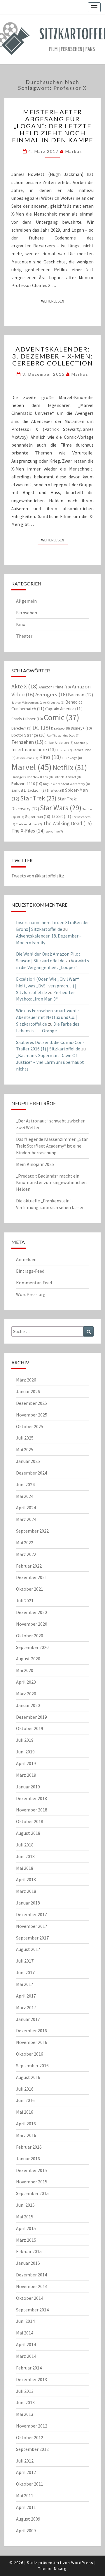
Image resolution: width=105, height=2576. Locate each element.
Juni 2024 (25, 1484)
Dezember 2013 (32, 2379)
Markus (74, 151)
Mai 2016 (25, 2112)
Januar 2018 (28, 1903)
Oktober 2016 (30, 2054)
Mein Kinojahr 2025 (35, 1164)
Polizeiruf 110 (27, 784)
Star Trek (38, 798)
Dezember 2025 (32, 1403)
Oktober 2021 (30, 1589)
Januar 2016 (28, 2159)
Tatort (61, 816)
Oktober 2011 (30, 2484)
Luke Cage (72, 758)
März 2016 (26, 2135)
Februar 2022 (29, 1566)
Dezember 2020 (32, 1612)
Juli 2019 (25, 1740)
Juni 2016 (25, 2100)
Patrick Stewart (67, 777)
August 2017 (28, 1949)
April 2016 (26, 2124)
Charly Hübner (27, 719)
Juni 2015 (25, 2205)
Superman (38, 816)
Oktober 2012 (30, 2437)
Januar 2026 (28, 1391)
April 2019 (26, 1763)
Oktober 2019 (30, 1728)
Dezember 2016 (32, 2031)
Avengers (51, 694)
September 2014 (32, 2310)
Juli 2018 (25, 1845)
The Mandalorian (29, 824)
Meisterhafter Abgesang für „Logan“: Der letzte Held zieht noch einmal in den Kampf (52, 126)
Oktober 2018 (30, 1821)
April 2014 (26, 2344)
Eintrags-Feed (30, 1271)
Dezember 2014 (32, 2275)
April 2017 (26, 1996)
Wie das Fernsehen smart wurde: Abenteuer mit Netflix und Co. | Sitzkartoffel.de (48, 1017)
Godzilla (82, 743)
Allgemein (26, 601)
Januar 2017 (28, 2019)
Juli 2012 (25, 2461)
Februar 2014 (29, 2368)
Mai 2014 (25, 2333)
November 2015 (32, 2182)
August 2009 (28, 2519)
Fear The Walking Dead (63, 736)
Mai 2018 (25, 1868)
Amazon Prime (55, 687)
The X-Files (28, 831)
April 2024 (26, 1508)
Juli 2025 (25, 1438)
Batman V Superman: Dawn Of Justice (38, 703)
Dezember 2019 (32, 1717)
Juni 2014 (25, 2321)
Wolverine (54, 831)
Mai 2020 (25, 1670)
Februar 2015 (29, 2251)
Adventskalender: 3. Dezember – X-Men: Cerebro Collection (53, 356)
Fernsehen (27, 613)
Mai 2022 (25, 1543)
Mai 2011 (25, 2495)
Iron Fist (64, 750)
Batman (80, 695)
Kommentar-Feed (34, 1283)
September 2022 (32, 1531)
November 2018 (32, 1810)
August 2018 (28, 1833)
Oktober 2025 (30, 1426)
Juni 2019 (25, 1752)
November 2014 (32, 2286)
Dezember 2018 (32, 1798)
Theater (24, 636)
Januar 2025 (28, 1461)
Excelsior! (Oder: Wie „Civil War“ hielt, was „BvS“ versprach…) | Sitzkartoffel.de (48, 986)
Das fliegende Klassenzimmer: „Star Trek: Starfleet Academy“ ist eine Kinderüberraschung (52, 1146)
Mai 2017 (25, 1984)
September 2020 (32, 1647)
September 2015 (32, 2193)
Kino (21, 624)
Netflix (70, 767)
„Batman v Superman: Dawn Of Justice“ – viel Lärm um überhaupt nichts (50, 1062)
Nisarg (60, 2568)
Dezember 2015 (32, 2170)
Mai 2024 (25, 1496)
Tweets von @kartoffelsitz (38, 876)
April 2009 (26, 2530)
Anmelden (26, 1259)
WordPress (82, 2563)
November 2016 (32, 2042)
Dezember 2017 (32, 1914)
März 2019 (26, 1775)
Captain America (64, 709)
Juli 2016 (25, 2089)
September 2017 (32, 1938)
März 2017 (26, 2007)
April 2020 (26, 1682)
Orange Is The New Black (32, 777)
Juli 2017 (25, 1961)
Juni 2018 (25, 1856)
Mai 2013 (25, 2414)
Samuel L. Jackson (29, 790)
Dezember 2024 (32, 1473)
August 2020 (28, 1659)
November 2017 (32, 1926)
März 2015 (26, 2240)
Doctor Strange (28, 735)
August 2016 (28, 2077)
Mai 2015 (25, 2217)
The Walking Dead (67, 823)
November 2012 (32, 2426)
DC (41, 727)
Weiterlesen (54, 301)
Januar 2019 (28, 1787)
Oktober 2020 (30, 1636)
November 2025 (32, 1415)
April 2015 (26, 2228)
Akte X (24, 686)
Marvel (32, 767)
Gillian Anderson (59, 743)
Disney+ (81, 728)
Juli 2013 (25, 2391)
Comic (62, 717)
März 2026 (26, 1380)
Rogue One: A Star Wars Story (66, 784)
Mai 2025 (25, 1449)
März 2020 (26, 1694)
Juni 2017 (25, 1972)
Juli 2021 (25, 1601)
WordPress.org (31, 1294)
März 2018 (26, 1891)
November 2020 (32, 1624)
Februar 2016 (29, 2147)
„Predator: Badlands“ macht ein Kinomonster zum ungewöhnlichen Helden (51, 1183)
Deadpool (61, 728)
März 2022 (26, 1554)
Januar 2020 (28, 1705)
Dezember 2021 (32, 1577)
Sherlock (55, 790)
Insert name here (34, 749)
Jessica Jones (27, 758)
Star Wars (61, 808)
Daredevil (21, 728)
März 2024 (26, 1519)
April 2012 (26, 2472)
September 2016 (32, 2066)
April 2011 (26, 2507)
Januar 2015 (28, 2263)
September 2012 (32, 2449)
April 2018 (26, 1879)
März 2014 (26, 2356)
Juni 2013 (25, 2402)
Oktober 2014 (30, 2298)
